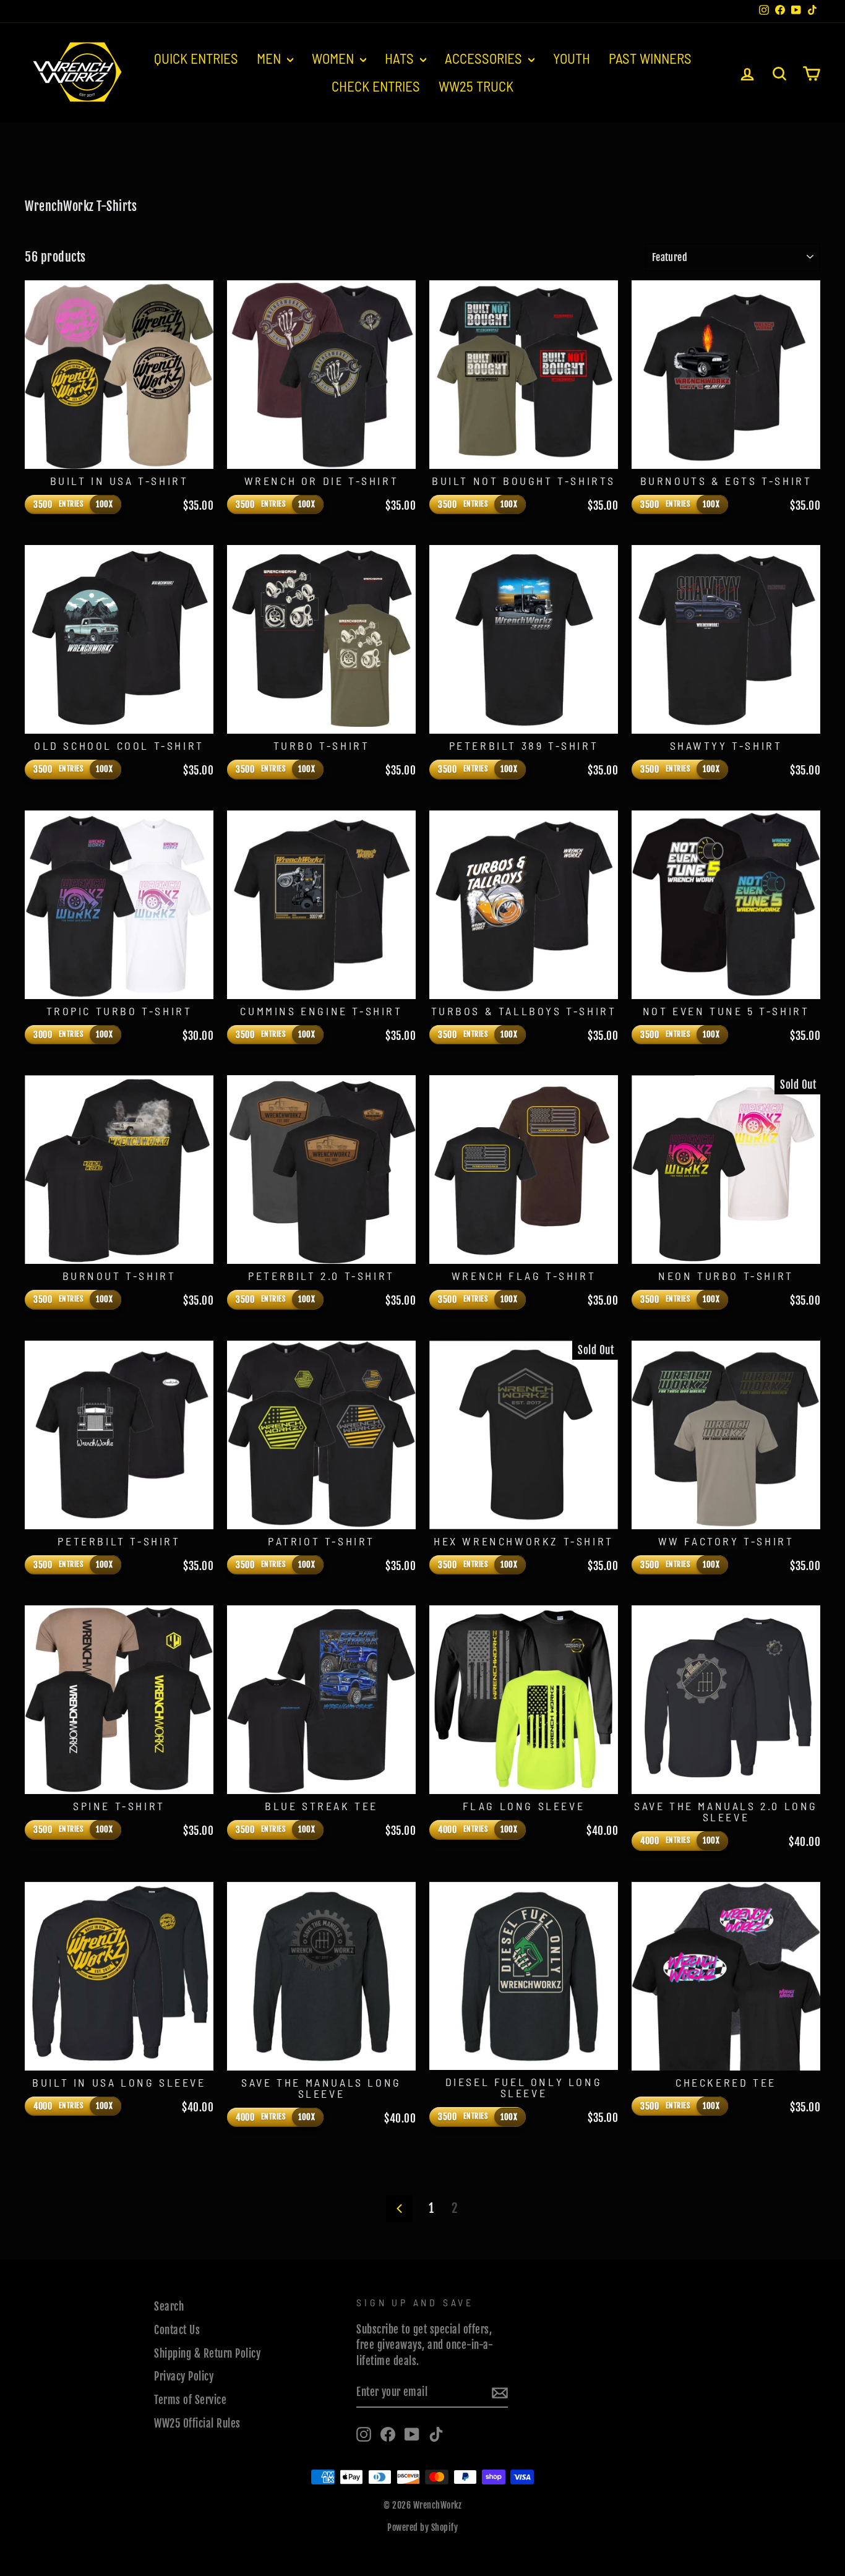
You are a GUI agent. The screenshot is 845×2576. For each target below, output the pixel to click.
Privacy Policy (184, 2376)
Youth (572, 58)
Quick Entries (196, 58)
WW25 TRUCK (476, 86)
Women (334, 58)
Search (169, 2307)
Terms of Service (190, 2400)
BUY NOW (119, 453)
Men (270, 58)
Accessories (485, 58)
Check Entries (376, 86)
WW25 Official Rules (197, 2424)
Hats (401, 58)
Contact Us (177, 2330)
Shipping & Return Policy (207, 2354)
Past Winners (650, 58)
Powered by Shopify (422, 2527)
